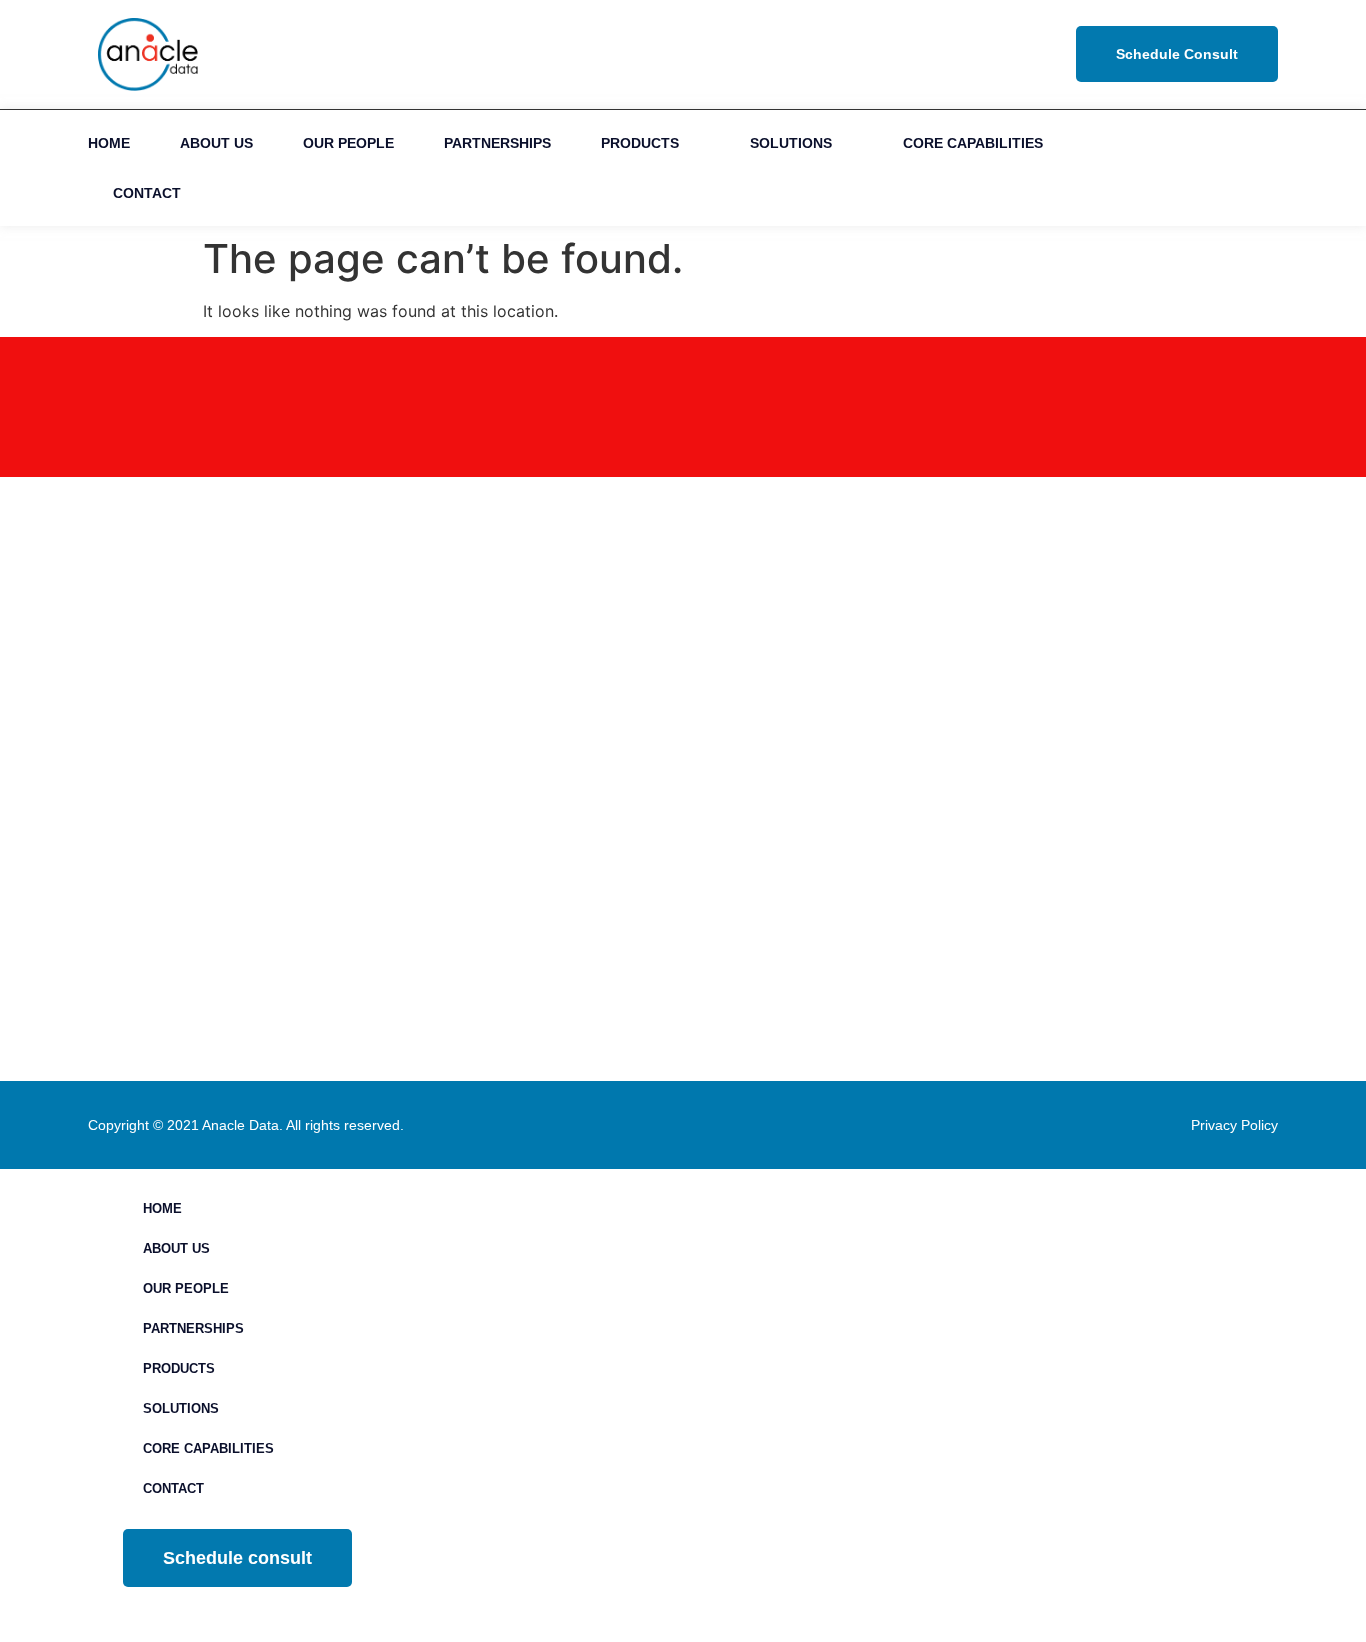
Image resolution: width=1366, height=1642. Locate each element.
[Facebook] (1199, 167)
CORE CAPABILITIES (973, 143)
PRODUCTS (640, 143)
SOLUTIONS (791, 143)
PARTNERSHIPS (497, 143)
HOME (109, 143)
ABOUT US (216, 143)
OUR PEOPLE (348, 143)
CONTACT (147, 193)
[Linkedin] (1154, 167)
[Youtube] (1244, 167)
